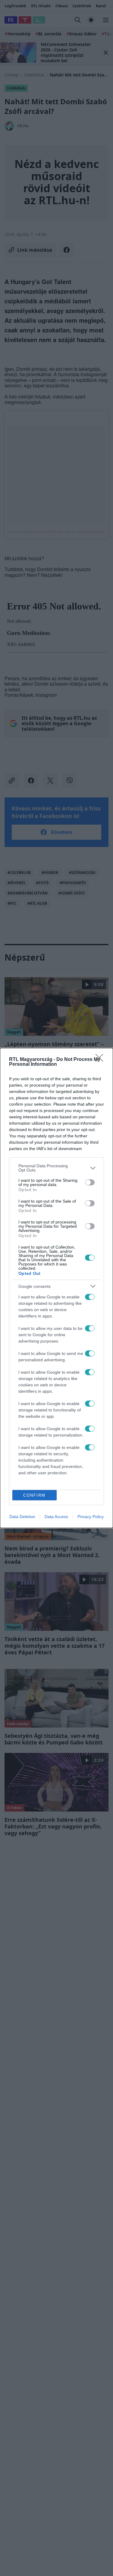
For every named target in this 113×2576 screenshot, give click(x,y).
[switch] (90, 1182)
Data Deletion (22, 1517)
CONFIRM (34, 1495)
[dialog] (56, 1288)
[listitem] (56, 1168)
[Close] (101, 1060)
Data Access (56, 1517)
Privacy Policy (91, 1517)
